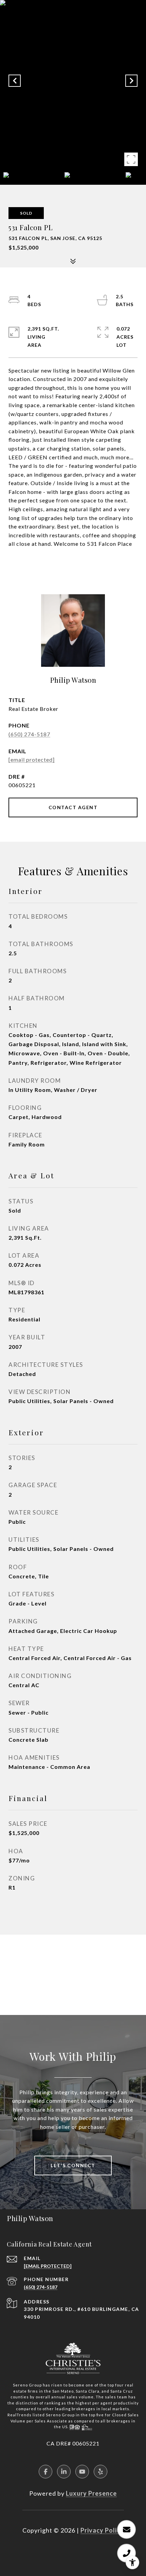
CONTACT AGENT (73, 807)
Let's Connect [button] (73, 2165)
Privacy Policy (102, 2530)
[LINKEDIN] (64, 2472)
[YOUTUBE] (82, 2472)
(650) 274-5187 (29, 734)
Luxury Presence (91, 2493)
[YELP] (101, 2472)
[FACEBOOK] (45, 2472)
